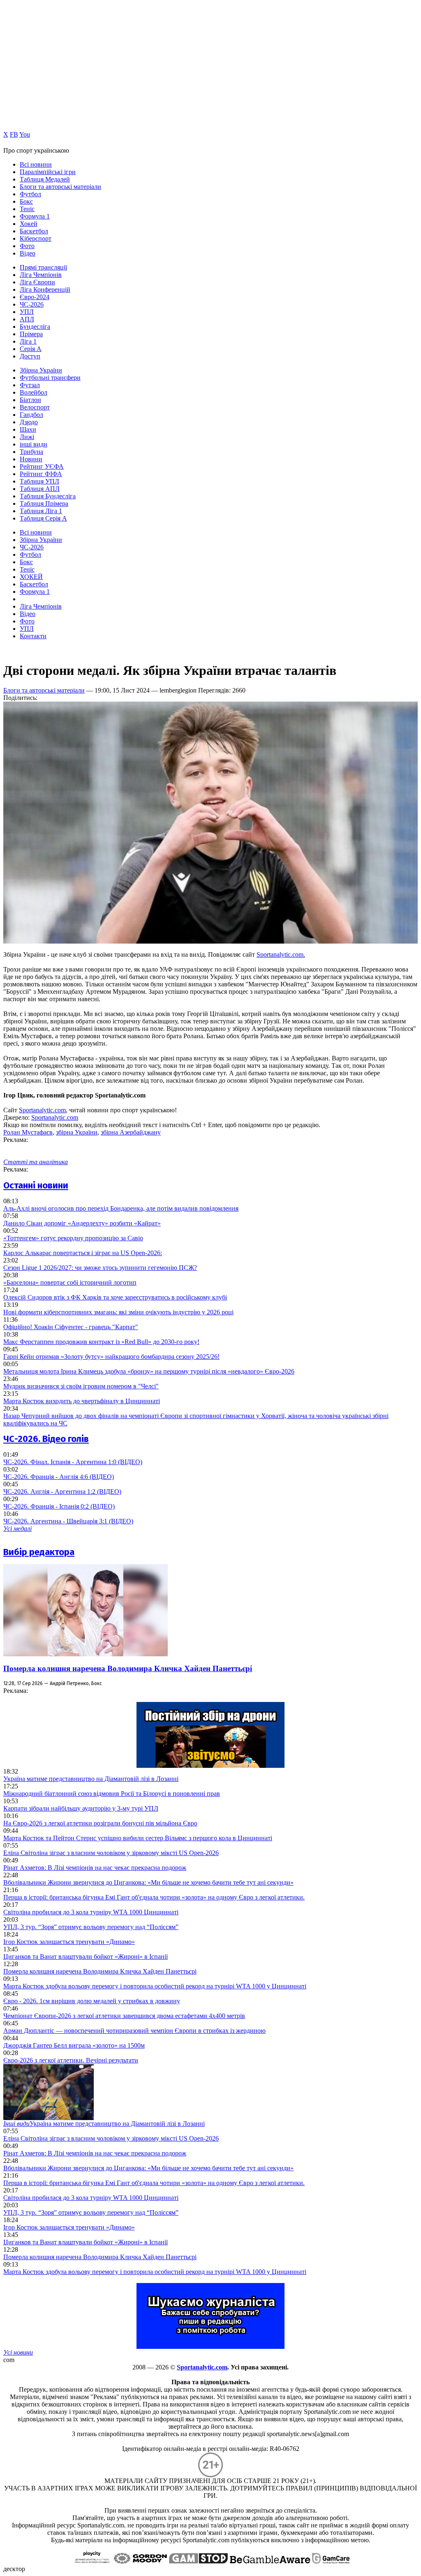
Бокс (26, 201)
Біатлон (30, 400)
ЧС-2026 (32, 304)
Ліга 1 (28, 341)
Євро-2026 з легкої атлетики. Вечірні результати (71, 2060)
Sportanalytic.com (42, 1110)
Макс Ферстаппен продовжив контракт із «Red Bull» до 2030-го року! (101, 1342)
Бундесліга (35, 327)
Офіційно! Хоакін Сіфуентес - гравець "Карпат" (71, 1327)
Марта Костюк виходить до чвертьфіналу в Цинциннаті (82, 1401)
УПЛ (27, 312)
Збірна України (41, 370)
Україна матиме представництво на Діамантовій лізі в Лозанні (91, 1779)
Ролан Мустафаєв (28, 1132)
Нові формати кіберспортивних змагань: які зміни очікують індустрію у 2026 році (118, 1312)
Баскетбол (34, 231)
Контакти (33, 636)
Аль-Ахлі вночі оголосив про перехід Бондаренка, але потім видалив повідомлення (121, 1208)
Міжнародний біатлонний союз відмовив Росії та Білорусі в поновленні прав (112, 1794)
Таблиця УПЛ (39, 481)
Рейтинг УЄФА (42, 466)
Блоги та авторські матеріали (60, 187)
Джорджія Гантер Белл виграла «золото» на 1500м (74, 2045)
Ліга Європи (37, 282)
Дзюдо (29, 422)
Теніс (27, 209)
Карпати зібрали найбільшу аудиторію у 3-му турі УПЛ (81, 1808)
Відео (28, 253)
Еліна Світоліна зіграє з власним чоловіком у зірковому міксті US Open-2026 (111, 1853)
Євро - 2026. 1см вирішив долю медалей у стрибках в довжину (92, 2001)
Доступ (30, 356)
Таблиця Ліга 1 (41, 511)
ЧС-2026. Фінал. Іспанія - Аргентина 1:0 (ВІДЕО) (73, 1462)
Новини (31, 459)
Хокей (29, 224)
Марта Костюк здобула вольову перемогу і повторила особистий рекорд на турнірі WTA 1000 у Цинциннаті (155, 1986)
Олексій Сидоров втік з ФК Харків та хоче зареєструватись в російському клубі (115, 1297)
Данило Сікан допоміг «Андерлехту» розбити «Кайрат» (82, 1223)
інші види (34, 444)
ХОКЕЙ (31, 577)
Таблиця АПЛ (40, 489)
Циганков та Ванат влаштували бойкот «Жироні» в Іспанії (86, 1956)
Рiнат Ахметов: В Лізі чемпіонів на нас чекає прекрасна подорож (95, 1868)
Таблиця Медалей (45, 179)
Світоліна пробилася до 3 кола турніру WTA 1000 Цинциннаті (91, 1912)
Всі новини (36, 164)
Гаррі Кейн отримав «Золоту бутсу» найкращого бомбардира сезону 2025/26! (111, 1357)
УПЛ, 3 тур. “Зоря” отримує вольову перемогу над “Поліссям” (91, 1927)
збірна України (77, 1132)
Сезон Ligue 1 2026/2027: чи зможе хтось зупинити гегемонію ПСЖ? (100, 1268)
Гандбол (31, 415)
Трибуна (31, 452)
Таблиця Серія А (43, 518)
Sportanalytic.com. (281, 954)
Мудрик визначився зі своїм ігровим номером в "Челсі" (81, 1386)
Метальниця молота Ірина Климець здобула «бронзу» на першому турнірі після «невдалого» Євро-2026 (149, 1371)
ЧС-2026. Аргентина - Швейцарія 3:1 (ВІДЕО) (68, 1521)
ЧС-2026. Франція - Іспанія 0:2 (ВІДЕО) (59, 1506)
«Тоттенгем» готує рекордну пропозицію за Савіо (73, 1238)
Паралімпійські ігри (48, 172)
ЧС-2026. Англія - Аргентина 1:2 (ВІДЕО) (62, 1491)
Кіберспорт (36, 238)
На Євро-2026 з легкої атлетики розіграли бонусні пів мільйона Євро (100, 1823)
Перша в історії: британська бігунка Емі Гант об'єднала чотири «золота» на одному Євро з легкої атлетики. (154, 1897)
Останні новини (36, 1185)
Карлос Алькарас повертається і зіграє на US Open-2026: (83, 1253)
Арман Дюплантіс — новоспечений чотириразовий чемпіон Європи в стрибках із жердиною (134, 2031)
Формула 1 (35, 216)
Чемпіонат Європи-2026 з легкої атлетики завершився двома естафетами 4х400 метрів (124, 2016)
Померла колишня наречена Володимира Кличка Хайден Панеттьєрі (128, 1668)
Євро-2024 (35, 297)
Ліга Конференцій (45, 289)
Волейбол (34, 392)
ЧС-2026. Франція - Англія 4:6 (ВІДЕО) (59, 1477)
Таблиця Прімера (44, 503)
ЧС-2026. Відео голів (46, 1439)
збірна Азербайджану (131, 1132)
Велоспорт (35, 407)
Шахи (28, 429)
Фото (27, 246)
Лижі (27, 437)
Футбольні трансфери (50, 378)
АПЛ (27, 319)
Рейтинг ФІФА (41, 474)
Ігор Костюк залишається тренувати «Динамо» (69, 1942)
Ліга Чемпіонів (41, 275)
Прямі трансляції (43, 267)
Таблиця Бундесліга (48, 496)
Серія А (31, 349)
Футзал (30, 385)
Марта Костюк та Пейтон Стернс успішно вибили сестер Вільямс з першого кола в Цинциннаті (138, 1838)
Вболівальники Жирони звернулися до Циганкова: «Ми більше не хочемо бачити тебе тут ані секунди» (148, 1882)
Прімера (31, 334)
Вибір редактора (39, 1552)
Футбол (30, 194)
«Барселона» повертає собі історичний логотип (70, 1282)
